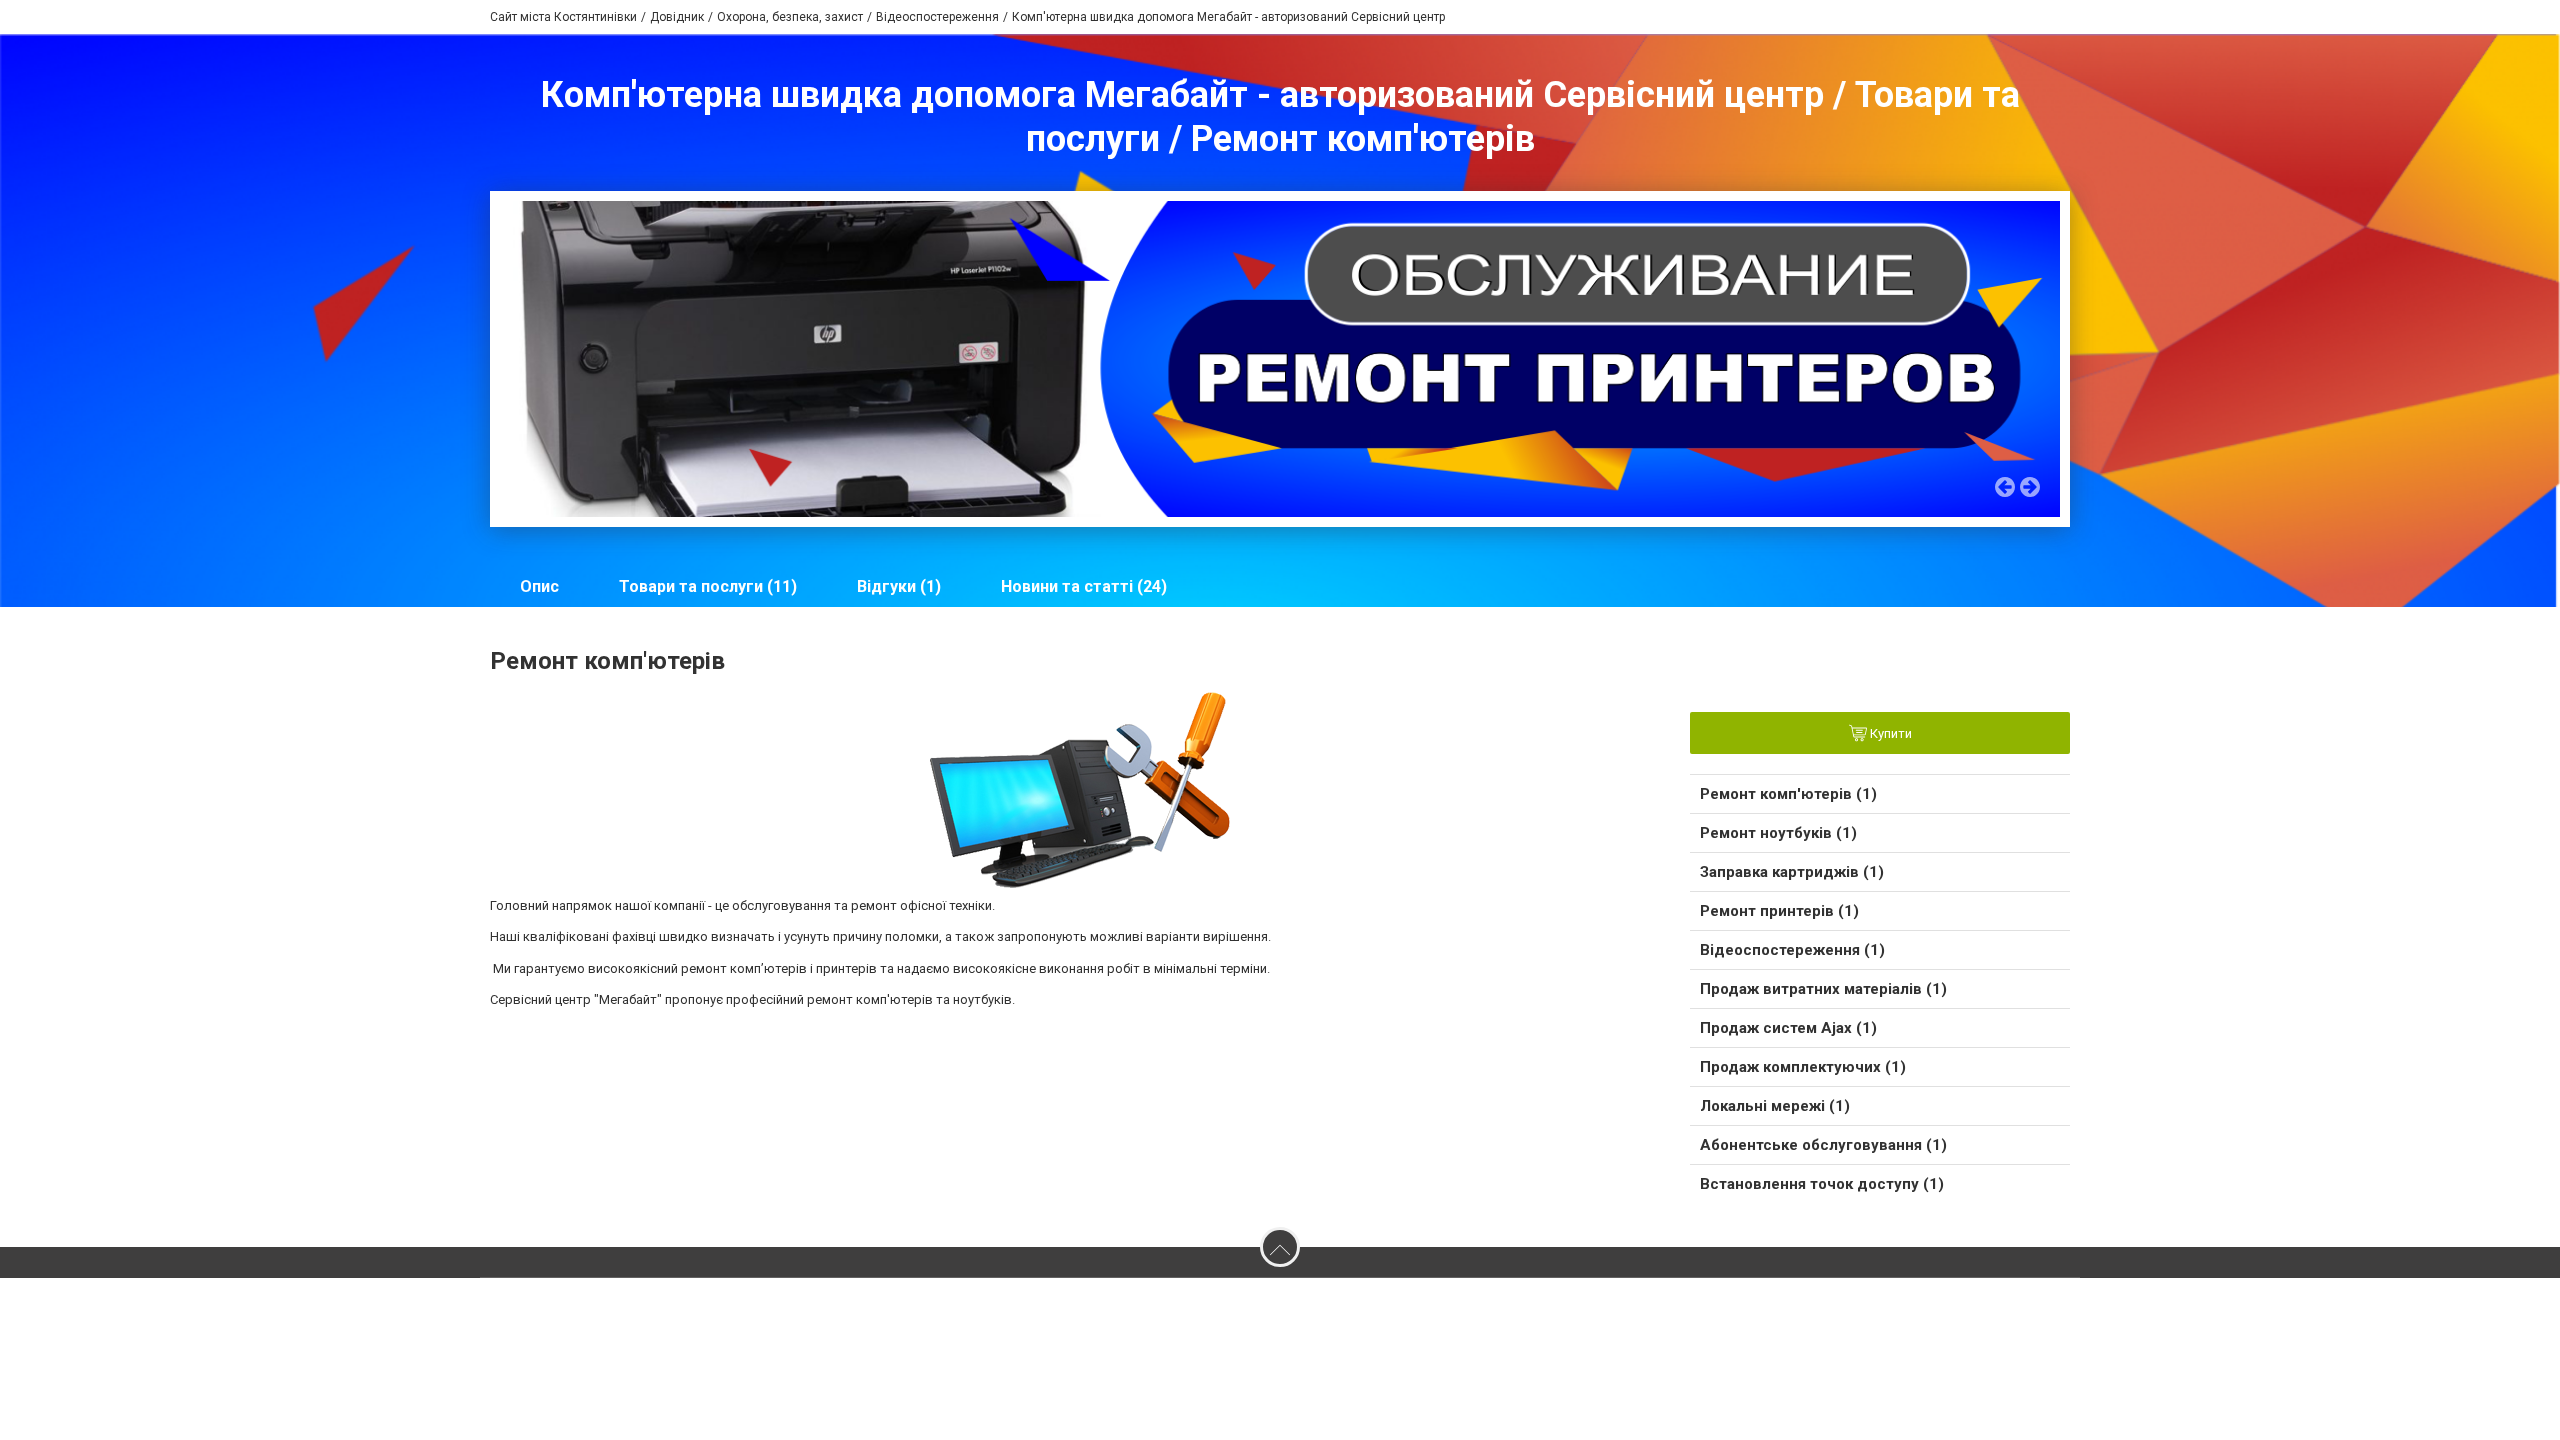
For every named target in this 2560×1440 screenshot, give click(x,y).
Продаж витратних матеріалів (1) (1823, 989)
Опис (539, 586)
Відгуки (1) (899, 586)
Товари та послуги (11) (708, 586)
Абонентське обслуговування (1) (1823, 1145)
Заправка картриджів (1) (1792, 872)
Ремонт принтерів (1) (1779, 911)
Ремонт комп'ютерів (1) (1788, 794)
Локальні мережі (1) (1775, 1106)
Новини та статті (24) (1084, 586)
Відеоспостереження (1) (1792, 950)
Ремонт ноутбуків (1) (1778, 833)
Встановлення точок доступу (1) (1822, 1184)
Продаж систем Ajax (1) (1788, 1028)
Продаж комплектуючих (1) (1803, 1067)
